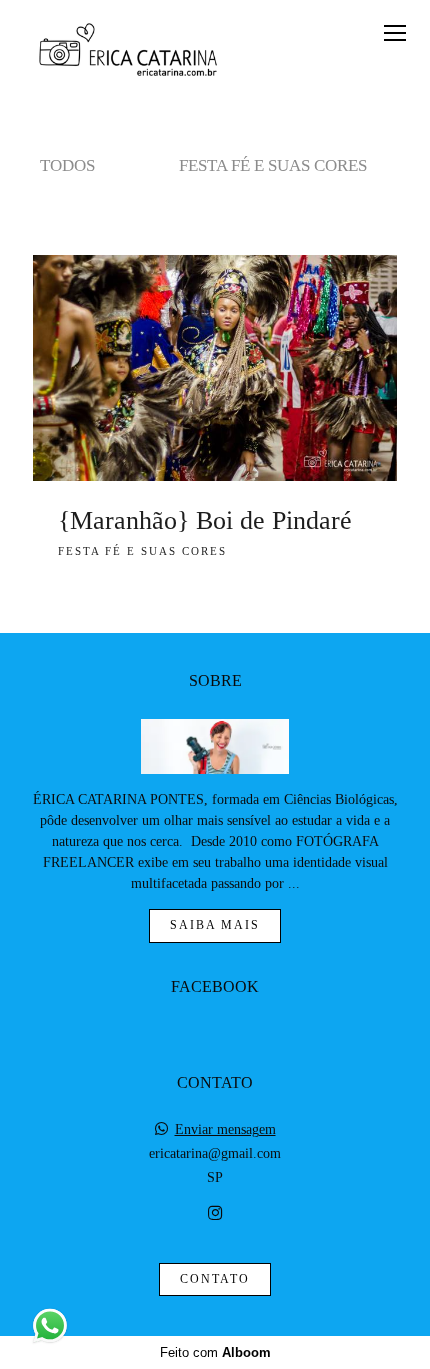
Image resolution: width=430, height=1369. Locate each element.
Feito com (215, 1352)
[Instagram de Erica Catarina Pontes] (215, 1213)
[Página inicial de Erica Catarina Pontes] (127, 54)
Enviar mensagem (225, 1130)
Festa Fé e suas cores (273, 165)
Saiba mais (215, 925)
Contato (215, 1279)
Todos (67, 165)
